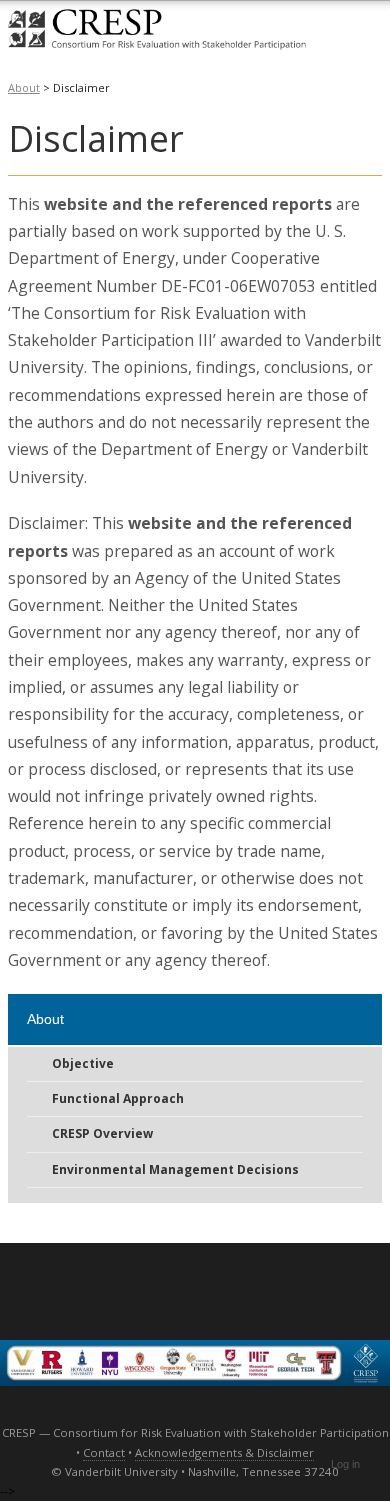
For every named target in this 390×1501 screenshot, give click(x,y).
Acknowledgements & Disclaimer (224, 1452)
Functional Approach (118, 1098)
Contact (104, 1452)
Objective (83, 1063)
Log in (345, 1464)
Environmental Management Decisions (175, 1169)
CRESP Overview (102, 1133)
